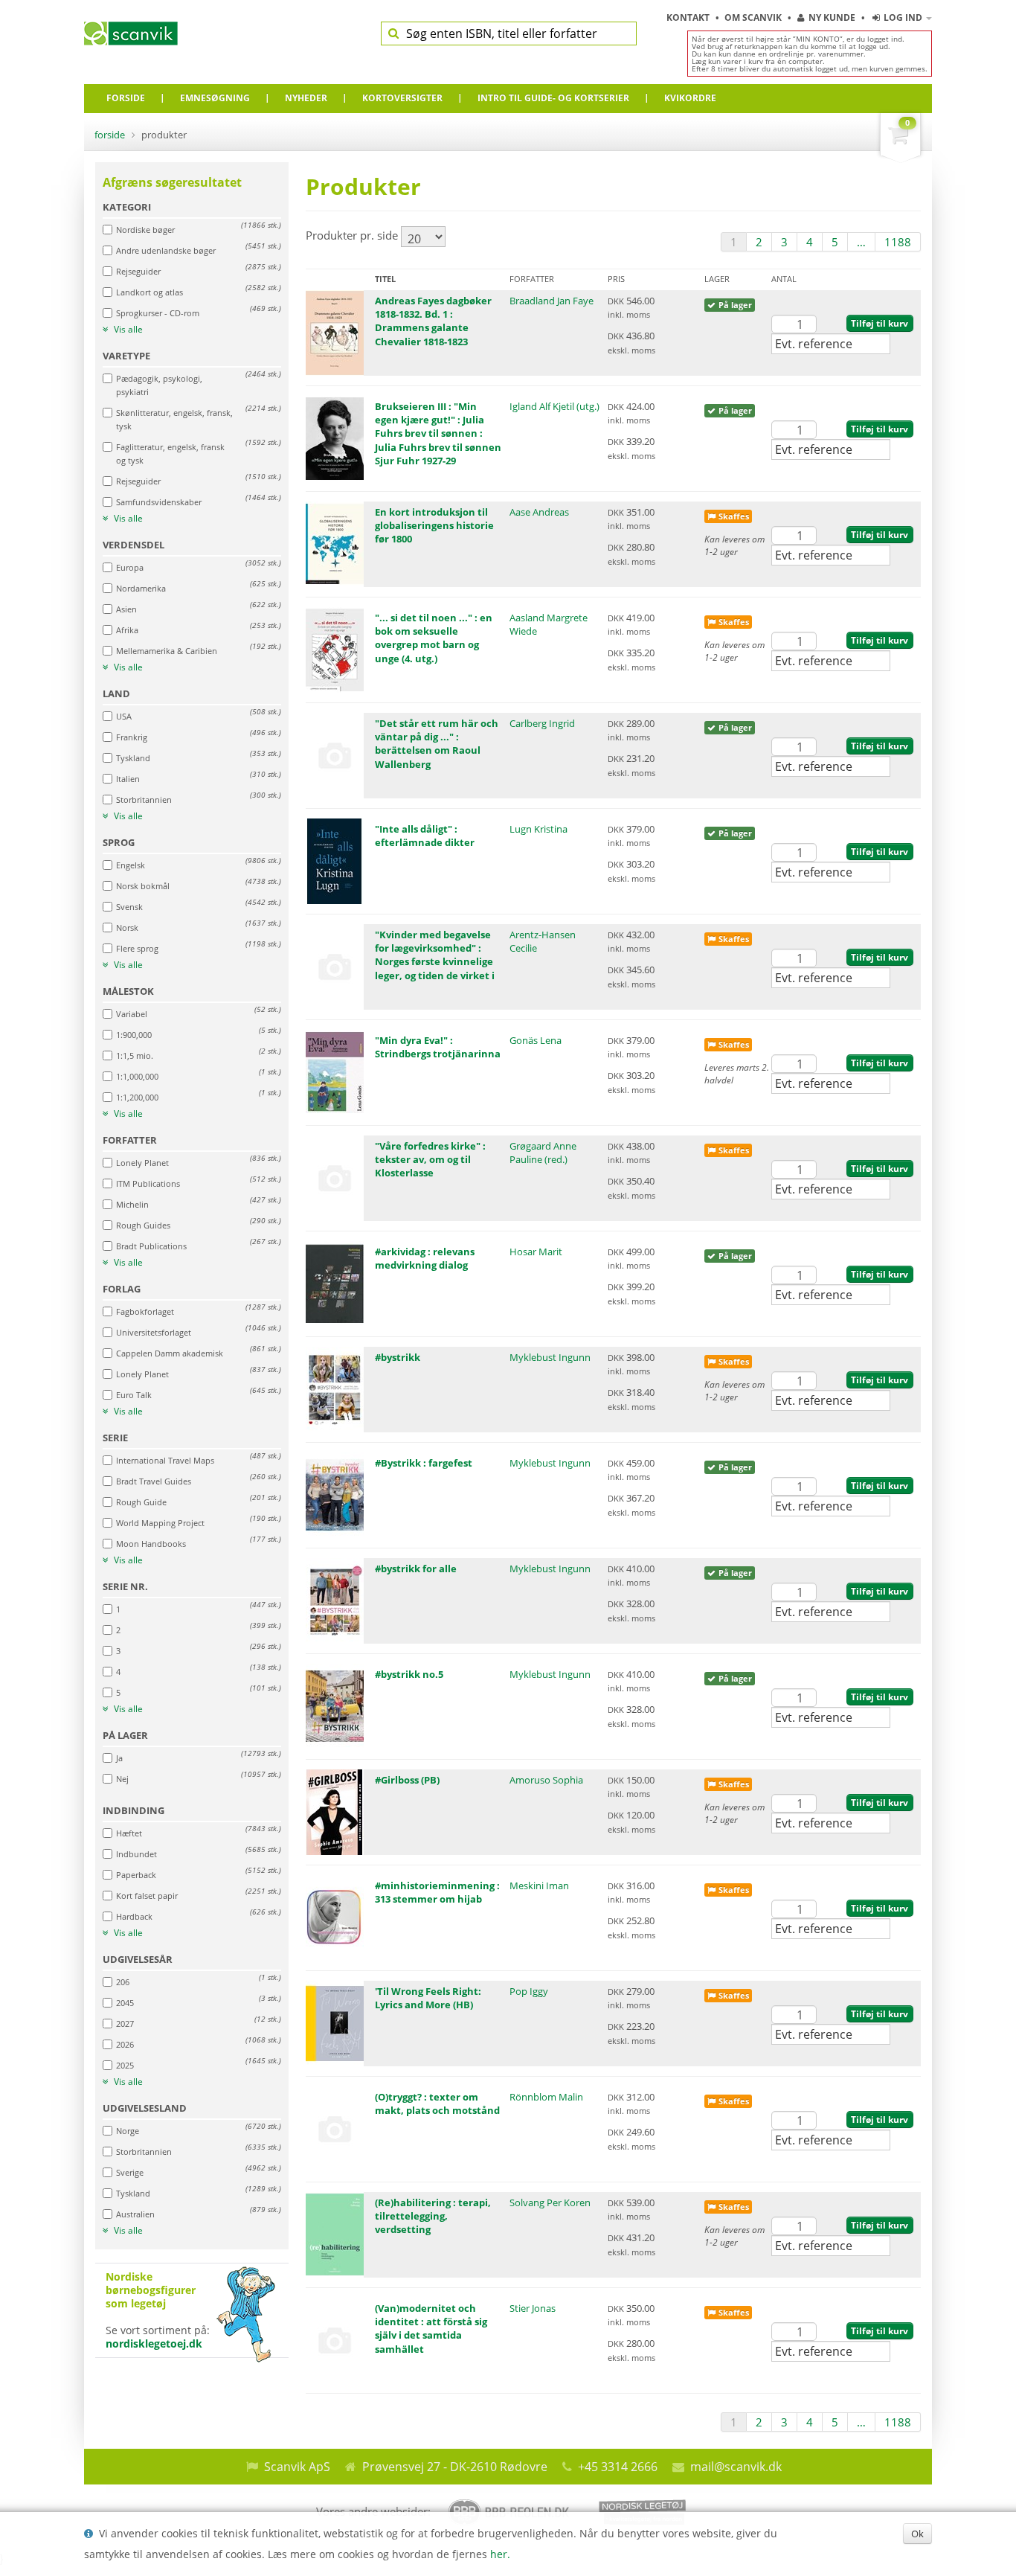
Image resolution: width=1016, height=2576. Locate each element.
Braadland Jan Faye (552, 301)
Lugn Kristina (538, 829)
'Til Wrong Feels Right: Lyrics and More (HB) (428, 1998)
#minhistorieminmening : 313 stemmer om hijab (437, 1892)
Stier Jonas (533, 2308)
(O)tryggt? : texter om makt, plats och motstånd (437, 2104)
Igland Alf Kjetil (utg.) (554, 406)
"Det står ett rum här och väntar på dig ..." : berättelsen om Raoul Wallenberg (437, 744)
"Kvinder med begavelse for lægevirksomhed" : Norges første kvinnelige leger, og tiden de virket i (435, 955)
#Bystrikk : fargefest (424, 1463)
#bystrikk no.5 (409, 1674)
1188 (898, 242)
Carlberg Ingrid (542, 723)
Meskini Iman (539, 1885)
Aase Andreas (539, 512)
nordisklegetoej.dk (154, 2343)
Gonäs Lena (536, 1040)
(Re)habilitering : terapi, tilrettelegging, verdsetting (433, 2216)
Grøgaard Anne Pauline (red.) (543, 1153)
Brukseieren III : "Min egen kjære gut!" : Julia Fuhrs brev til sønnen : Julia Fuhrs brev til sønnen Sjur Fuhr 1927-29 (438, 433)
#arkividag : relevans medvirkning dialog (425, 1258)
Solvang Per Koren (550, 2202)
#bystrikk (398, 1357)
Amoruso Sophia (546, 1780)
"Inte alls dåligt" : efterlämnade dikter (425, 836)
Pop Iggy (529, 1991)
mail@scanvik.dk (736, 2467)
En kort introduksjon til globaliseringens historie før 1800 (434, 525)
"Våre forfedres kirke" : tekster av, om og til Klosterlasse (430, 1159)
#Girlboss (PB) (407, 1780)
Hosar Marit (536, 1252)
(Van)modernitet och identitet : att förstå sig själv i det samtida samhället (431, 2329)
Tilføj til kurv (880, 323)
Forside (110, 135)
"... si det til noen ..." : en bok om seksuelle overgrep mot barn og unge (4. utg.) (434, 638)
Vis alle (127, 330)
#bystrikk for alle (416, 1569)
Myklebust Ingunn (550, 1357)
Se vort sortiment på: (158, 2310)
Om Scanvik (754, 17)
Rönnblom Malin (546, 2097)
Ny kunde (832, 17)
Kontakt (689, 17)
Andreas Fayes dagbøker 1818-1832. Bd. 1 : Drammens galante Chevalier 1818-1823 (433, 321)
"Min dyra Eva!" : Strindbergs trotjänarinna (438, 1047)
